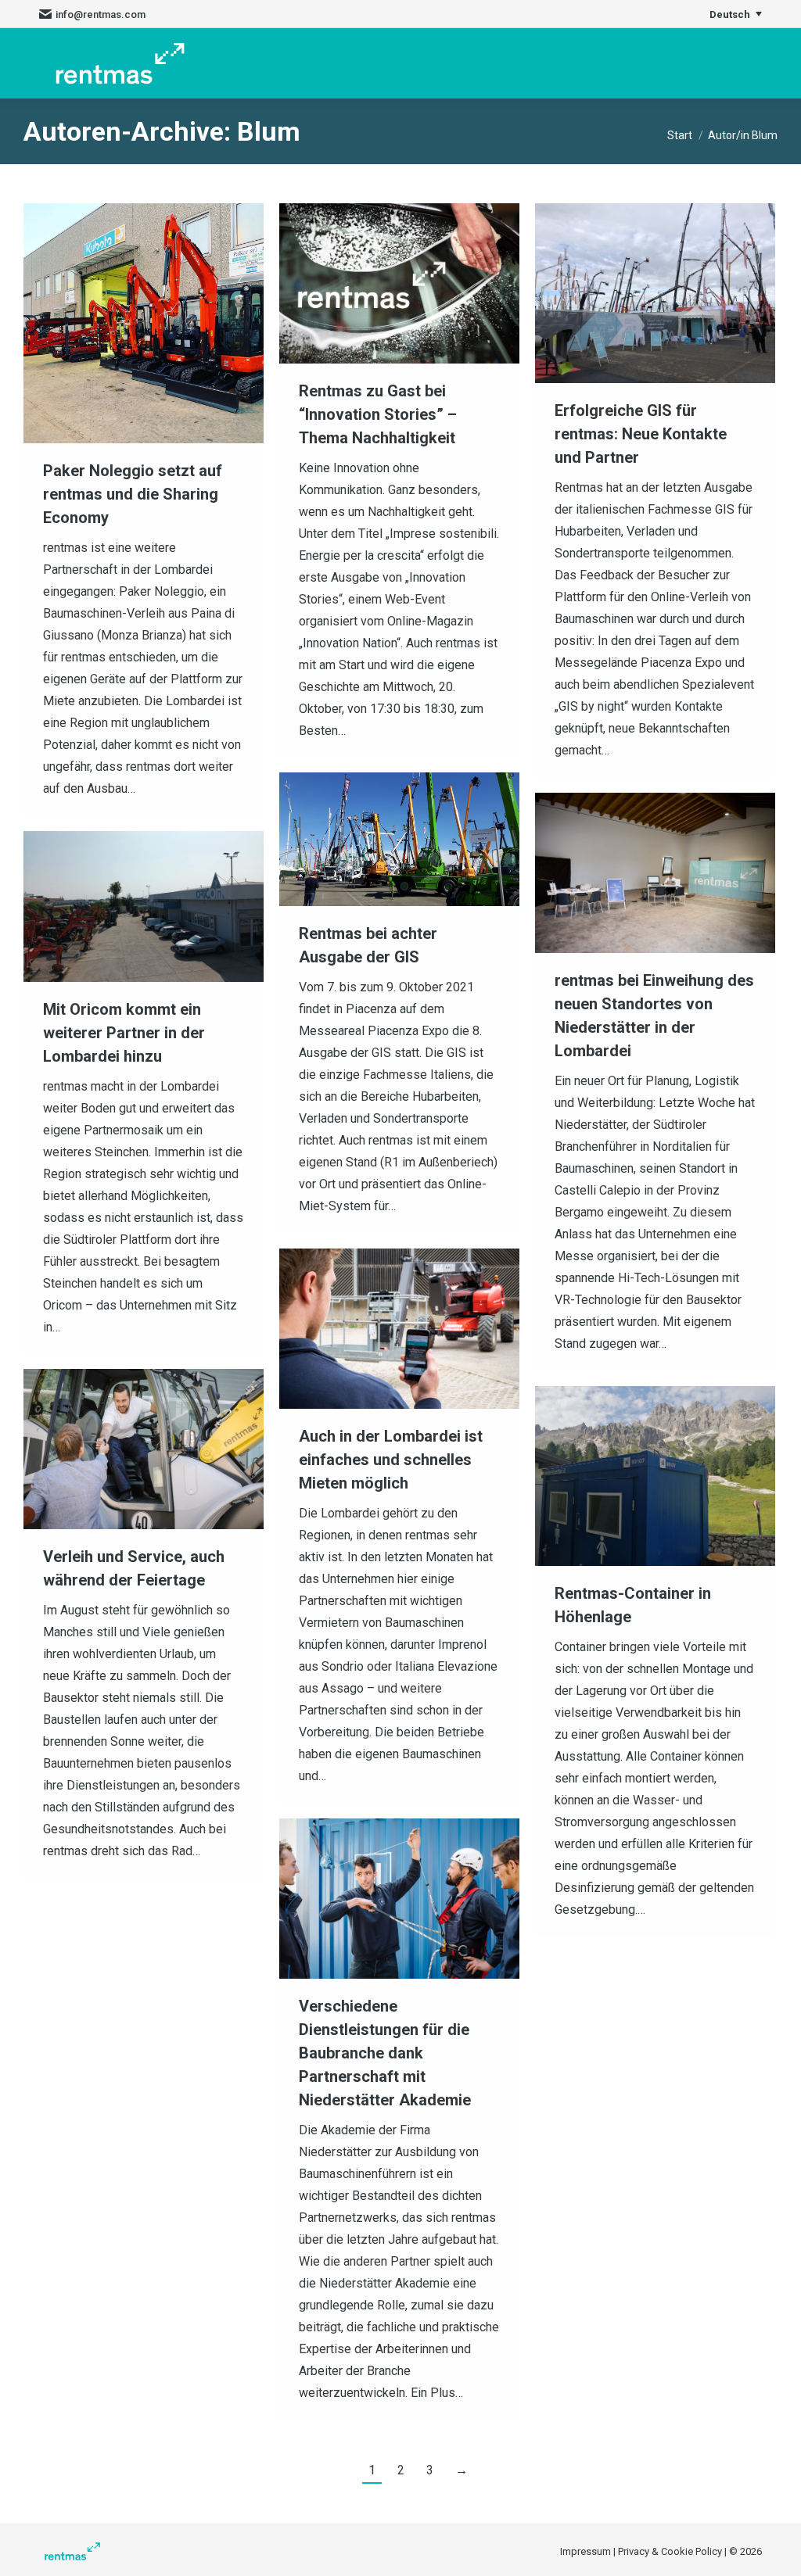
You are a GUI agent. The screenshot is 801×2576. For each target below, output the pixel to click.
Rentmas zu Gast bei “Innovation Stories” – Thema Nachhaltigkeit (378, 414)
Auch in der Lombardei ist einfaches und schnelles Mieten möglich (391, 1460)
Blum (269, 131)
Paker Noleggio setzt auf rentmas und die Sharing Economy (133, 494)
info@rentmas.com (101, 14)
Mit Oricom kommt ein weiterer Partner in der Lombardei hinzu (124, 1033)
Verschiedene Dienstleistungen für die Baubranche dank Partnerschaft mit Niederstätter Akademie (385, 2053)
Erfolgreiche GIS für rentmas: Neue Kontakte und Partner (641, 434)
